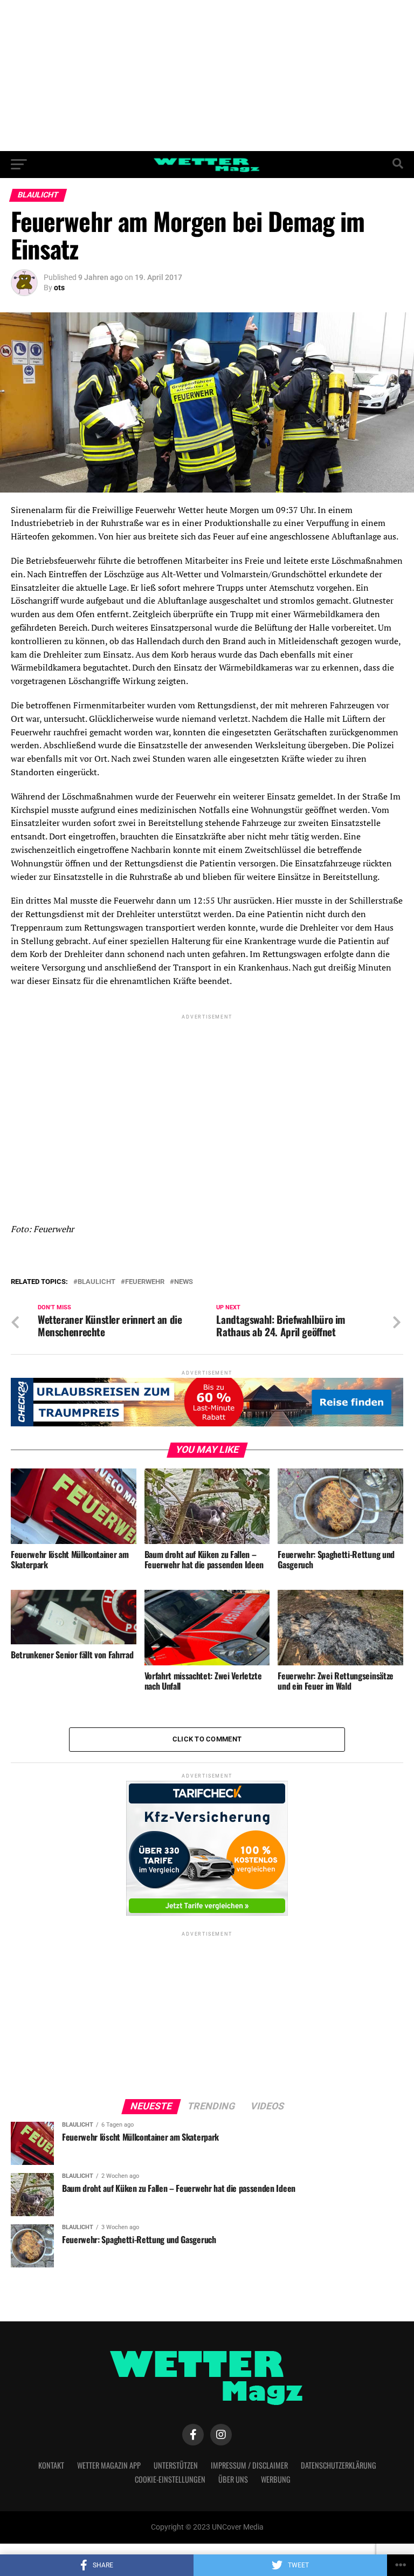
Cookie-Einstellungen (170, 2479)
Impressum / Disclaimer (249, 2465)
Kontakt (51, 2465)
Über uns (233, 2479)
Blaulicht (96, 1282)
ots (59, 288)
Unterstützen (176, 2465)
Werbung (276, 2479)
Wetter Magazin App (109, 2465)
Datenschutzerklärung (339, 2465)
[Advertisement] (207, 76)
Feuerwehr (145, 1282)
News (184, 1282)
